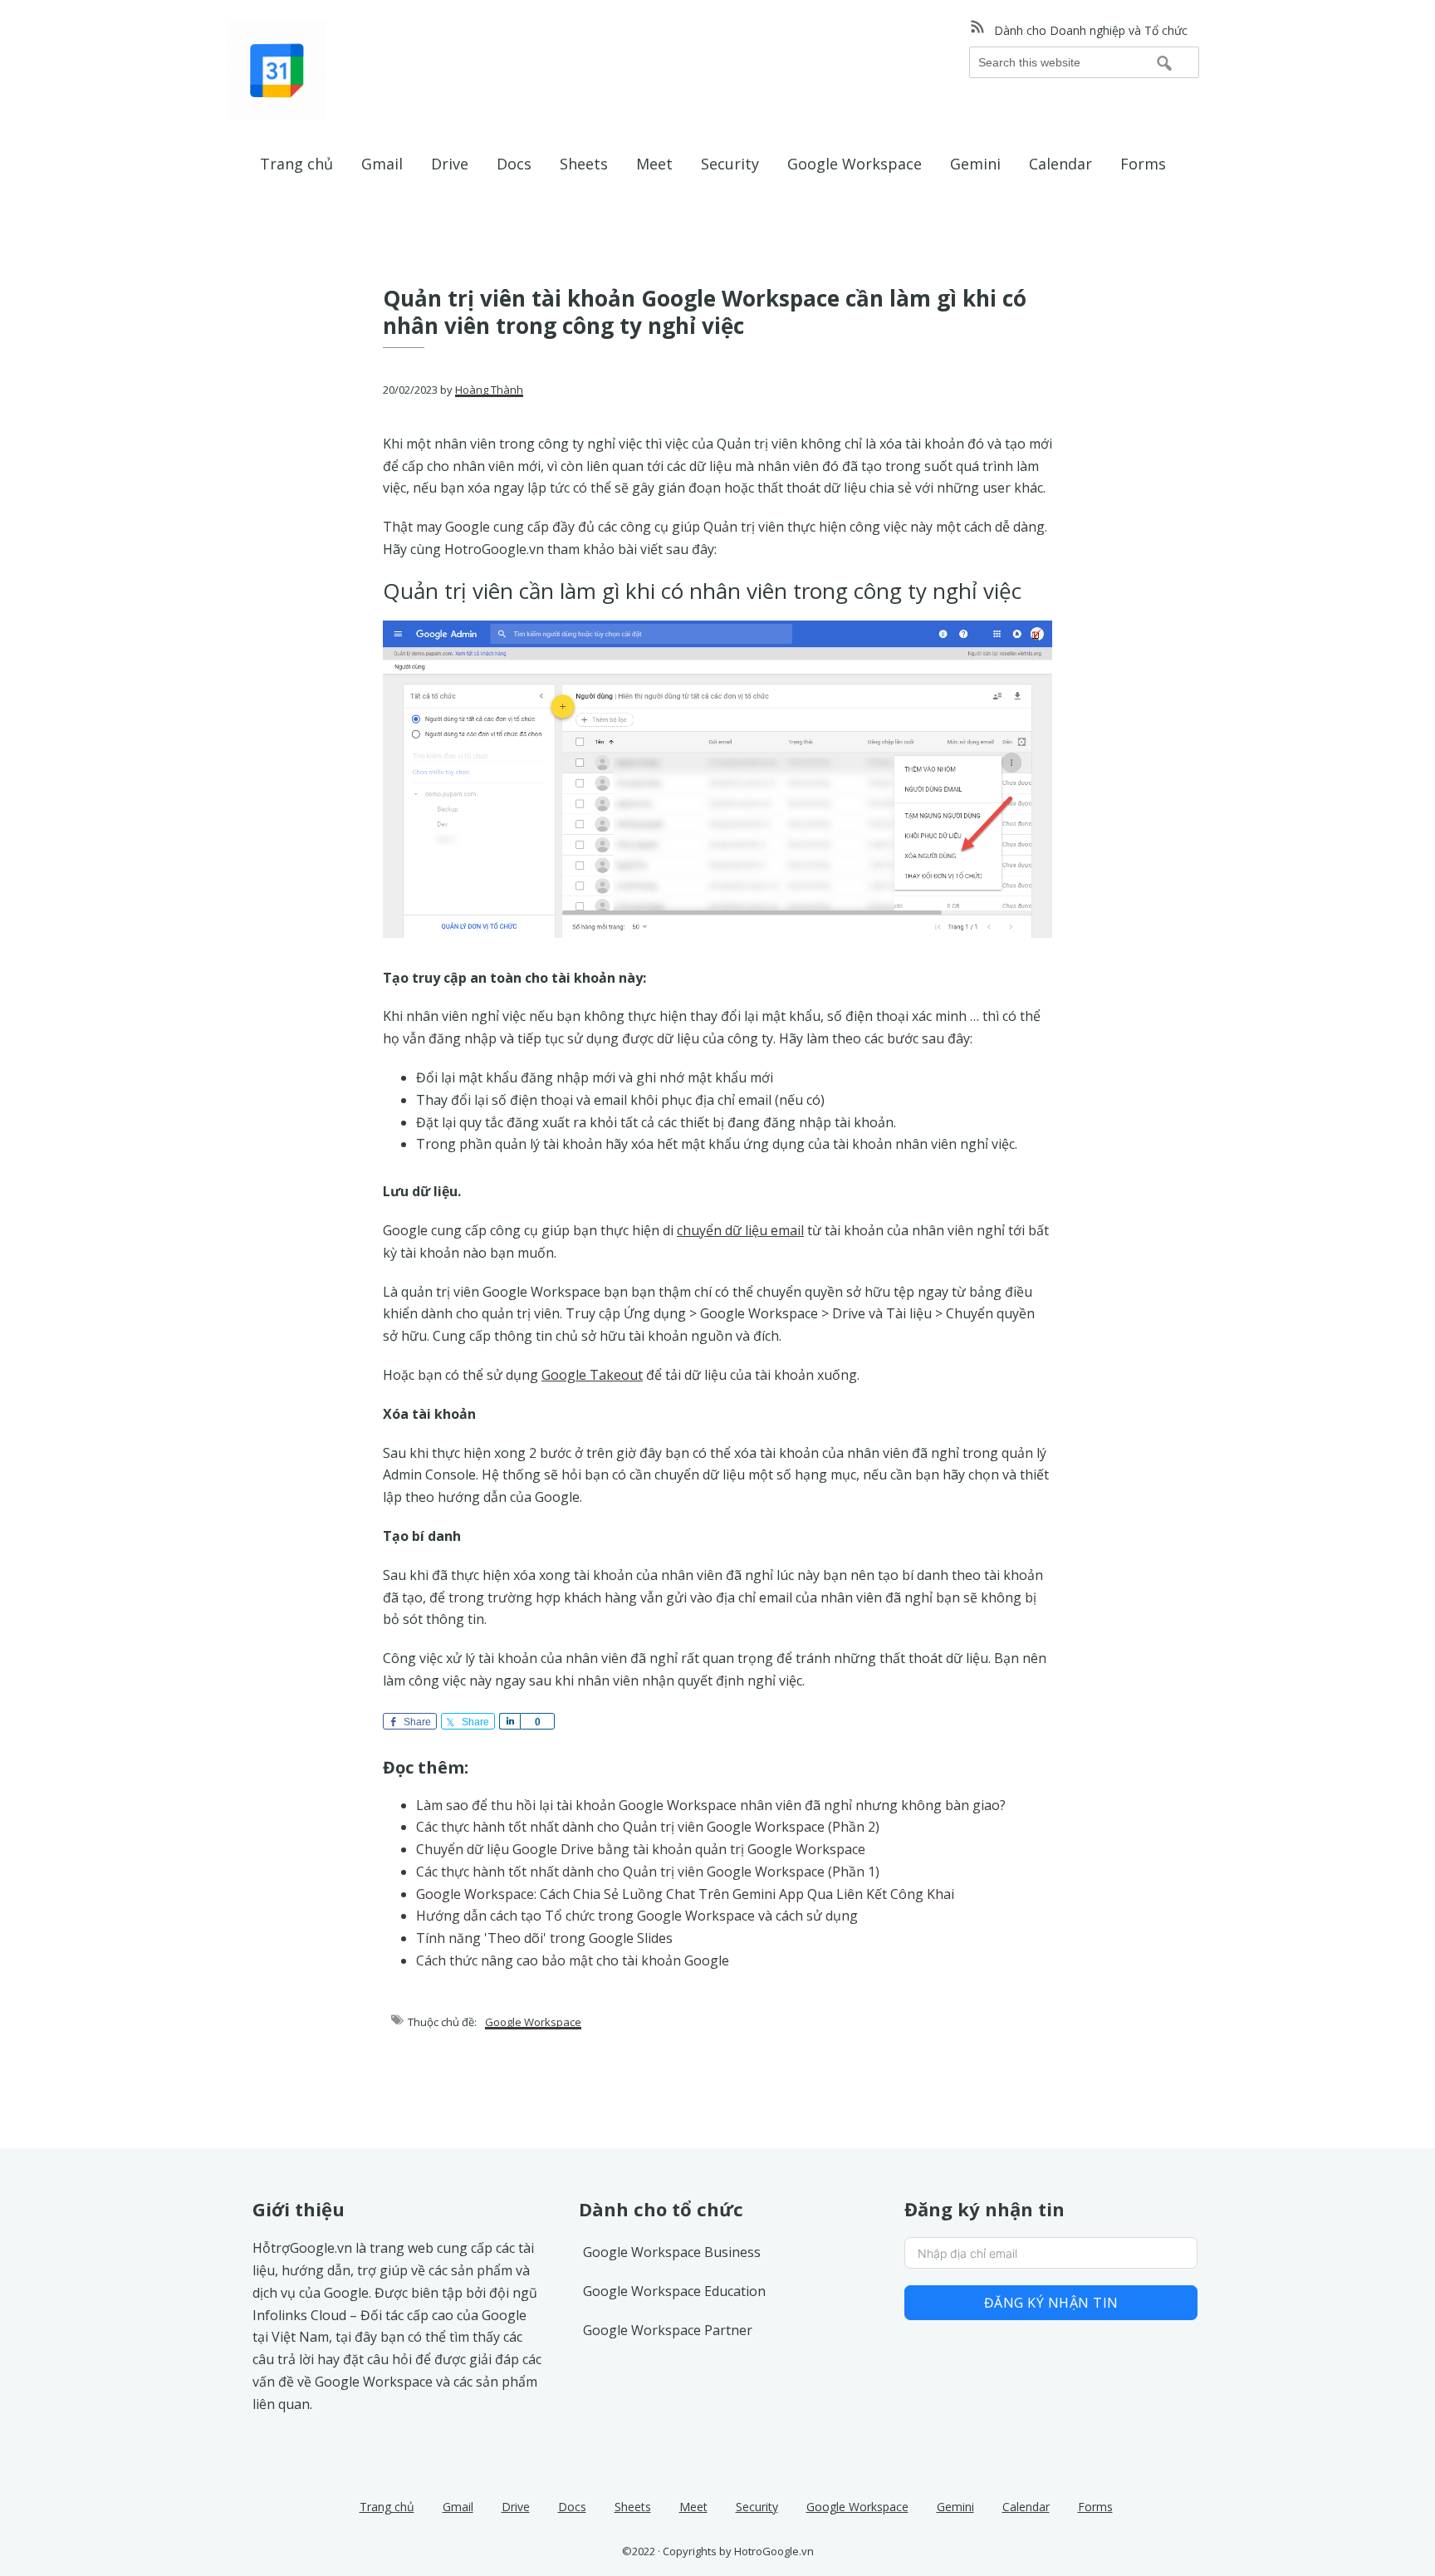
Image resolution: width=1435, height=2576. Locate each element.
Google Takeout (592, 1375)
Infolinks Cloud (299, 2315)
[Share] (509, 1721)
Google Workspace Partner (668, 2330)
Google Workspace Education (674, 2291)
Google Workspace (533, 2022)
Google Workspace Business (672, 2252)
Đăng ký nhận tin (1051, 2303)
